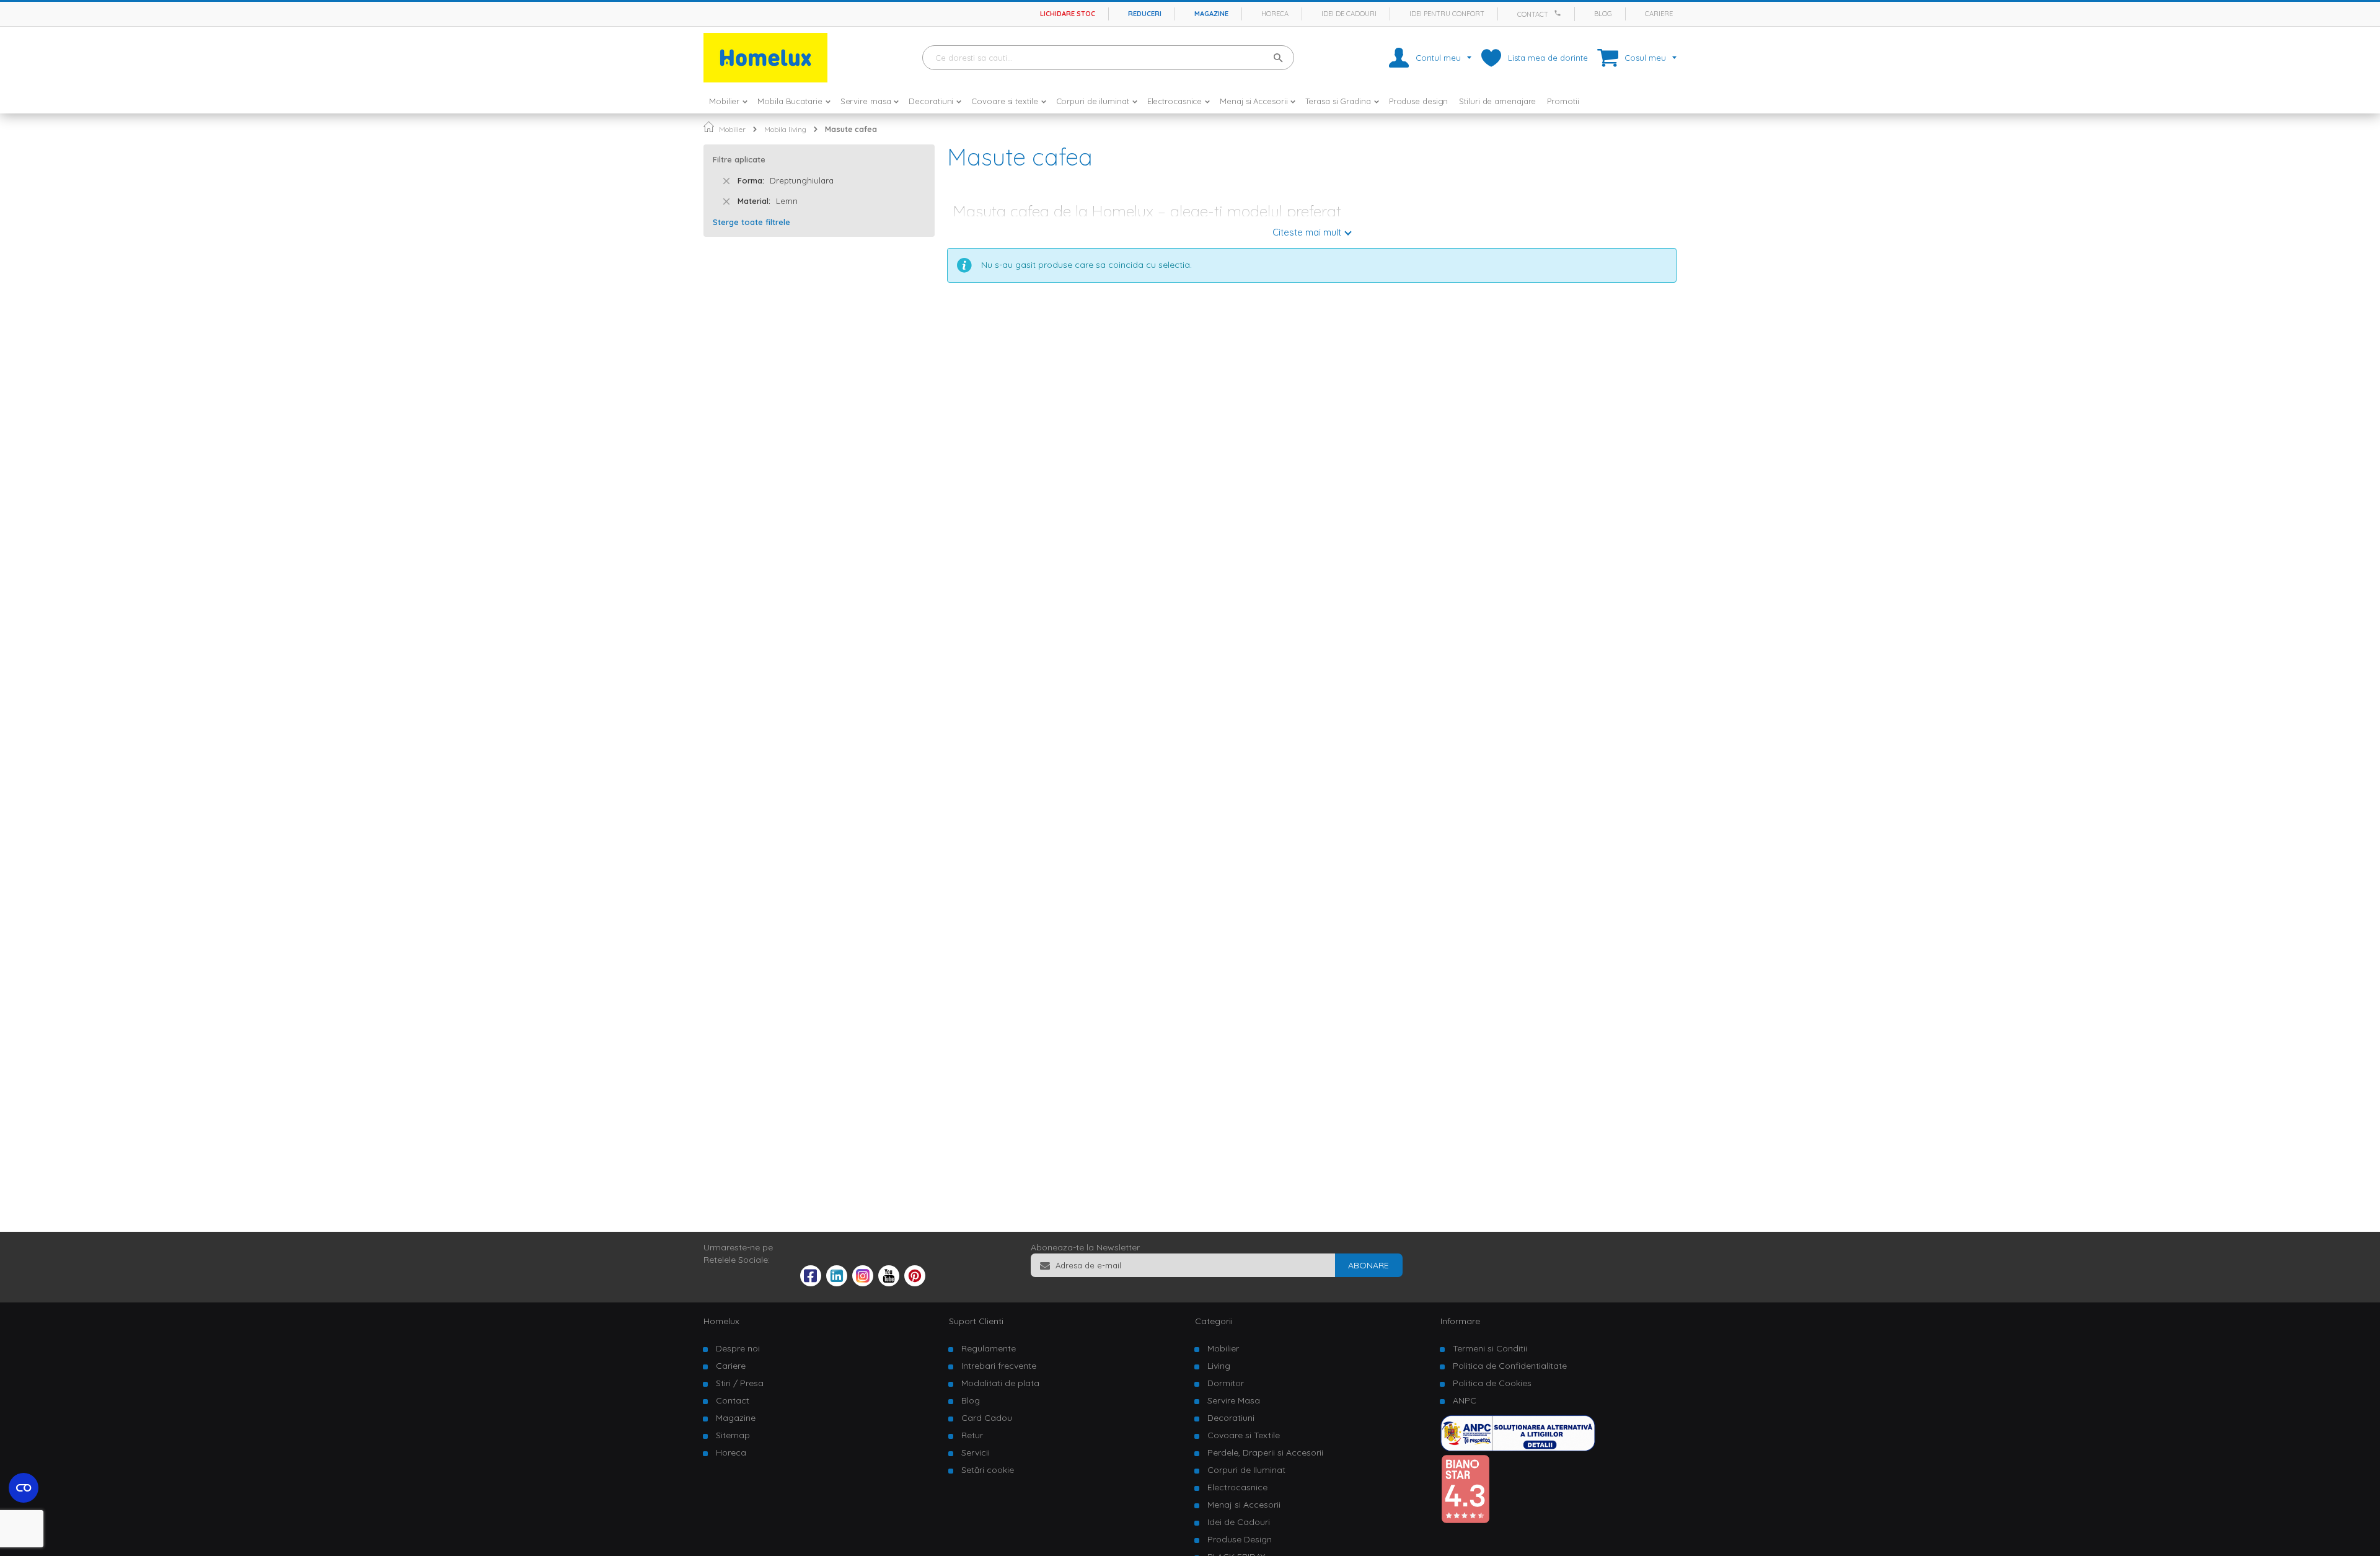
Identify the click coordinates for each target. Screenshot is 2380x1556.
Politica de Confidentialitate (1510, 1366)
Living (1219, 1366)
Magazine (1211, 14)
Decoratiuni (1231, 1418)
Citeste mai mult (1307, 232)
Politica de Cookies (1492, 1383)
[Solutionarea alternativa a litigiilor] (1518, 1448)
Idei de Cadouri (1239, 1522)
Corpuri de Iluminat (1246, 1470)
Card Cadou (987, 1418)
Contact (1533, 14)
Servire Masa (1234, 1400)
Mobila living (785, 129)
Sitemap (733, 1435)
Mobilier (732, 129)
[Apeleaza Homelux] (1559, 13)
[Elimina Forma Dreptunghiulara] (726, 181)
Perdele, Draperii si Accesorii (1265, 1452)
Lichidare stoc (1068, 14)
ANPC (1465, 1400)
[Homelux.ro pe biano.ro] (1465, 1521)
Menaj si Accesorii (1244, 1505)
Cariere (1659, 14)
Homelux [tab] (721, 1321)
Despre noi (738, 1348)
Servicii (976, 1452)
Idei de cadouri (1349, 14)
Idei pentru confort (1447, 14)
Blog (1603, 14)
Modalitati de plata (1000, 1383)
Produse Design (1240, 1539)
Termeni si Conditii (1490, 1348)
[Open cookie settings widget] (24, 1488)
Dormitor (1226, 1383)
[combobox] (1108, 58)
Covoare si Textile (1244, 1435)
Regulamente (989, 1348)
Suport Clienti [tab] (976, 1321)
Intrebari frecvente (999, 1366)
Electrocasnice (1237, 1487)
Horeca (1275, 14)
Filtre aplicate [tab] (739, 159)
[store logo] (765, 58)
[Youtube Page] (889, 1283)
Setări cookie (988, 1470)
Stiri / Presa (740, 1383)
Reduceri (1145, 14)
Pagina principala (709, 127)
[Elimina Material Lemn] (726, 201)
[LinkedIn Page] (837, 1283)
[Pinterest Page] (915, 1283)
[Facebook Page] (811, 1278)
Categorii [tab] (1214, 1321)
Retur (972, 1435)
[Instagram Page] (863, 1283)
